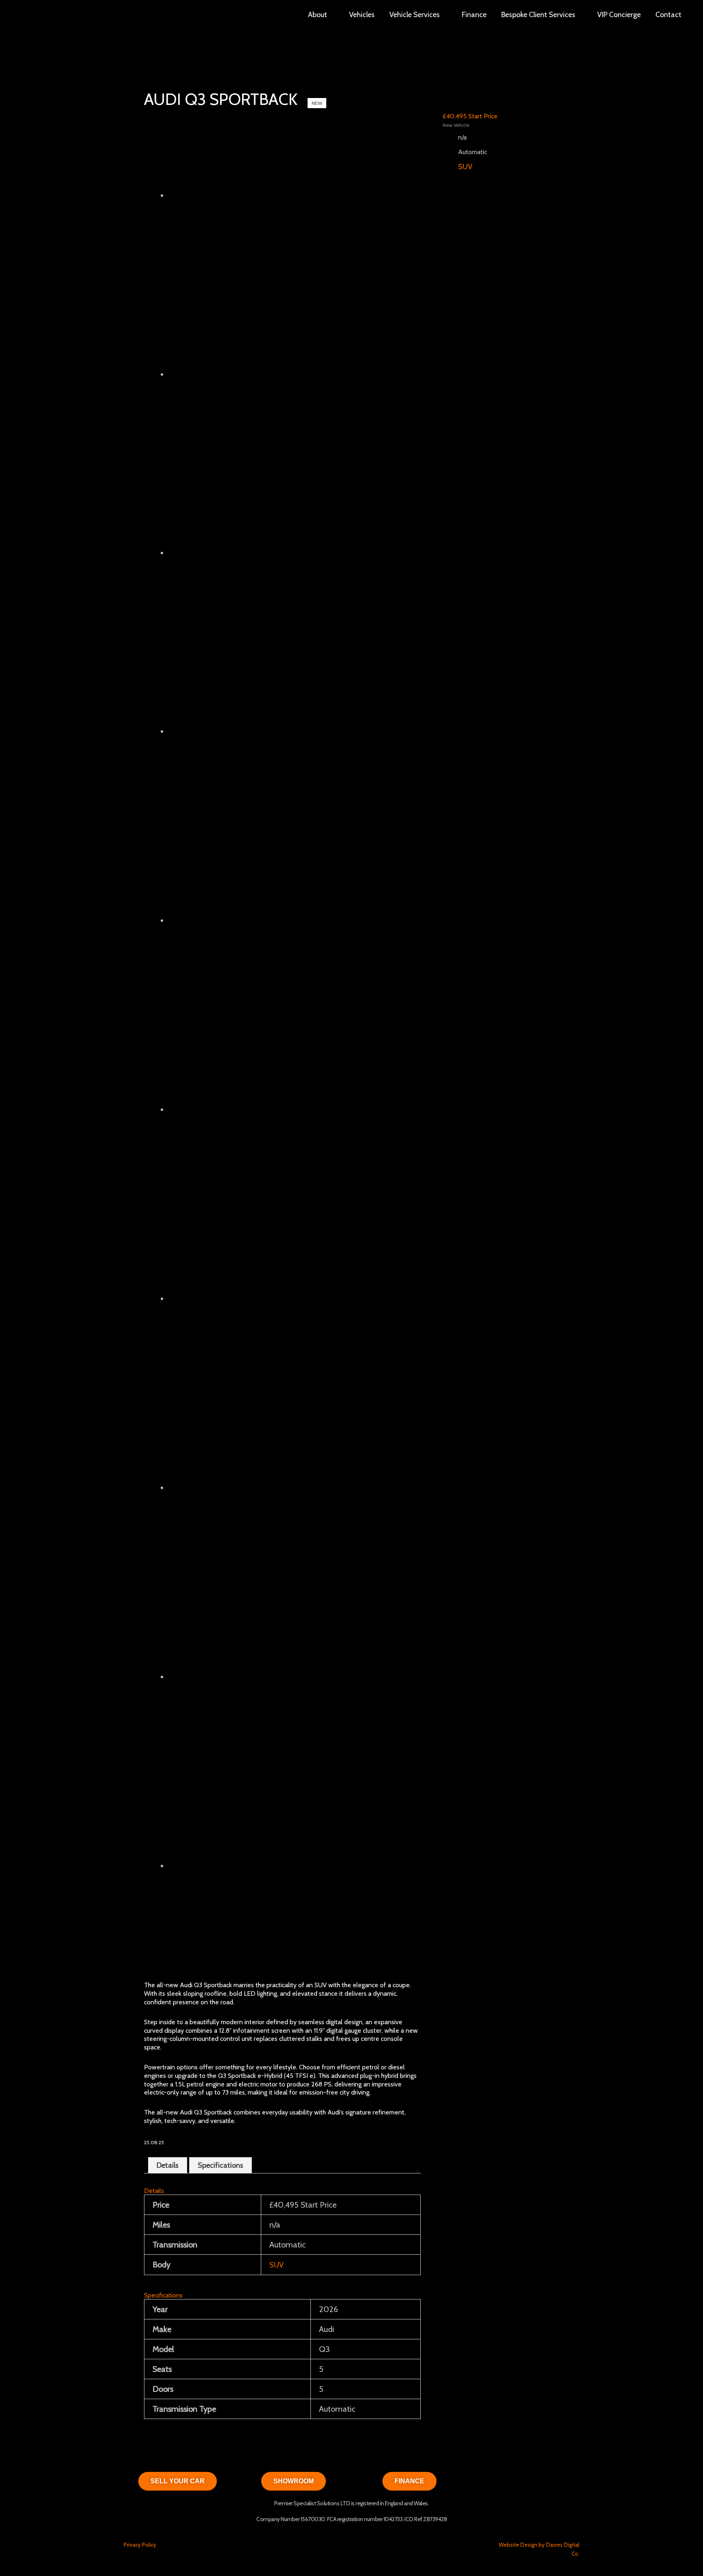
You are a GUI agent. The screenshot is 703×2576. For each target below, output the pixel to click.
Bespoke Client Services (538, 15)
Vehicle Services (415, 15)
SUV (276, 2265)
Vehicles (362, 15)
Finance (474, 15)
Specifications (221, 2165)
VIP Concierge (619, 15)
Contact (668, 15)
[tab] (168, 2165)
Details (168, 2165)
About (318, 15)
